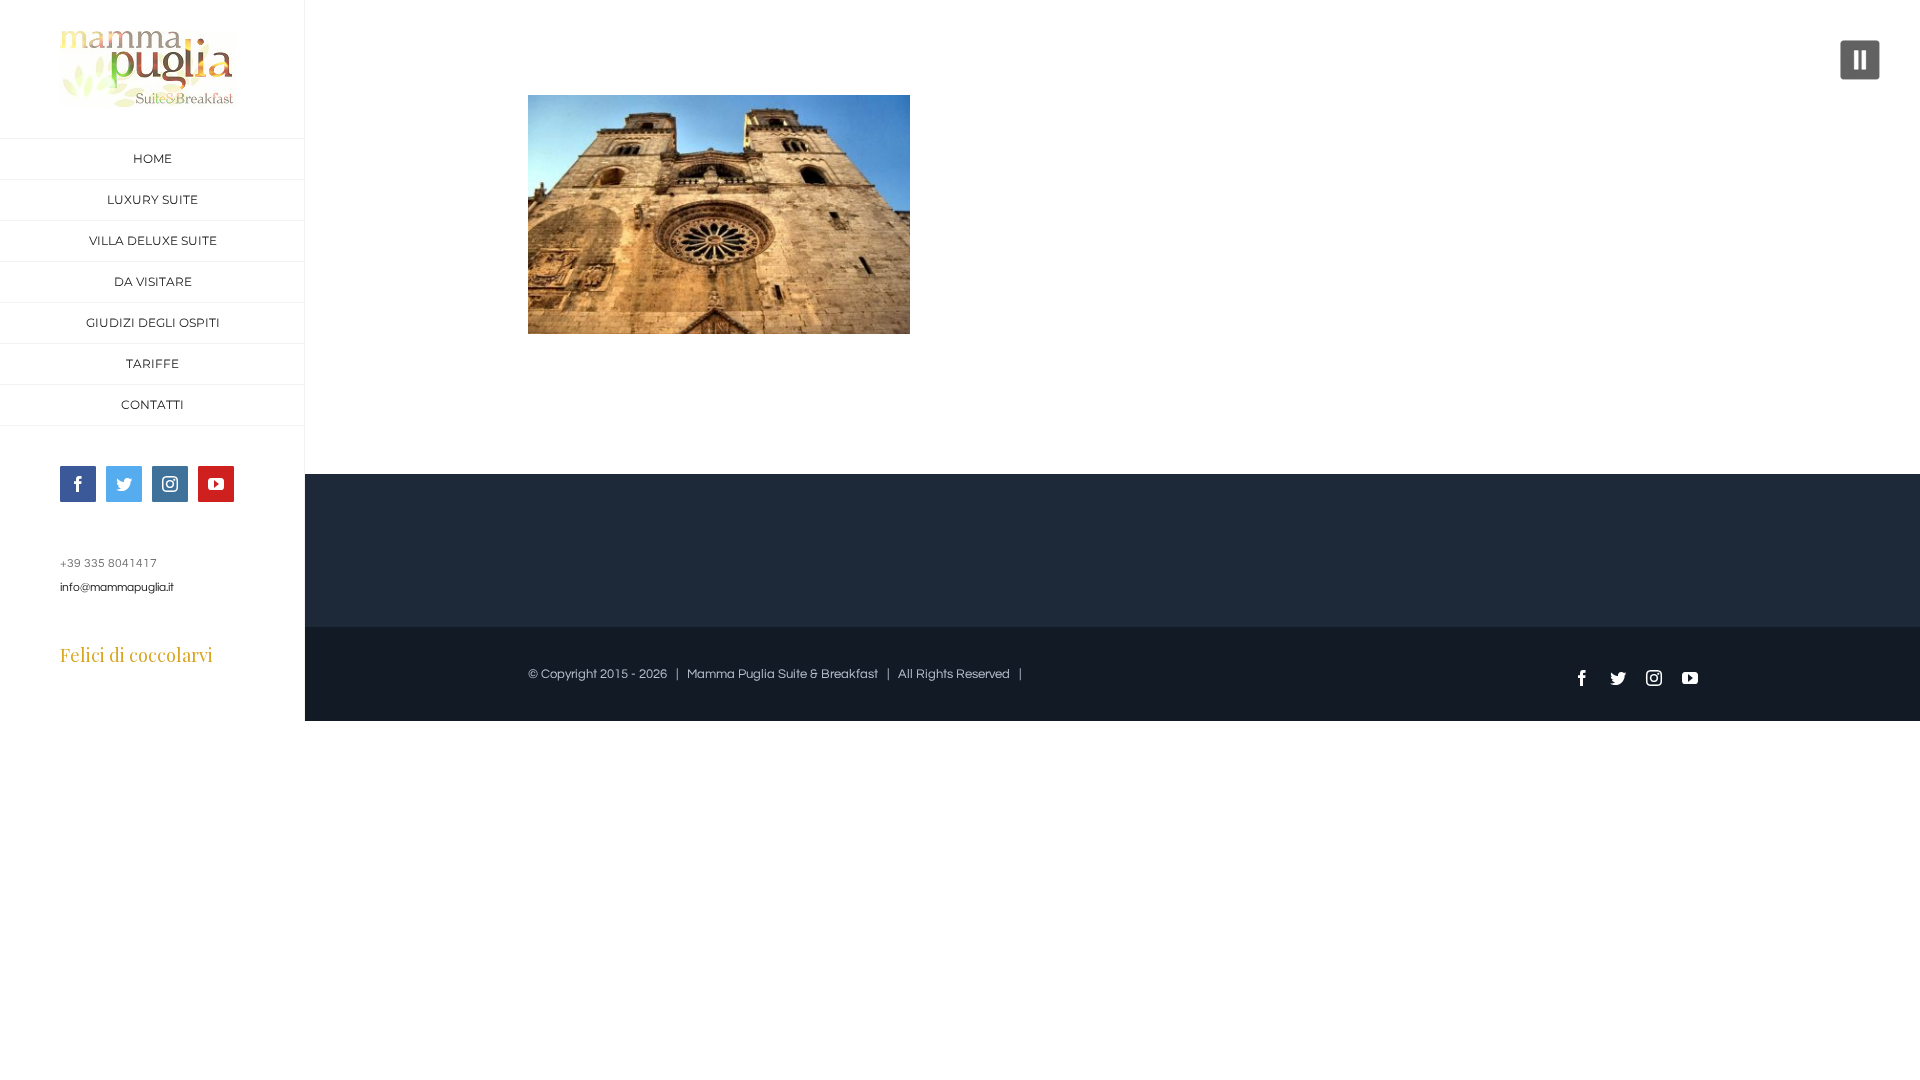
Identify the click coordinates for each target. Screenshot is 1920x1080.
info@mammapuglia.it (117, 587)
